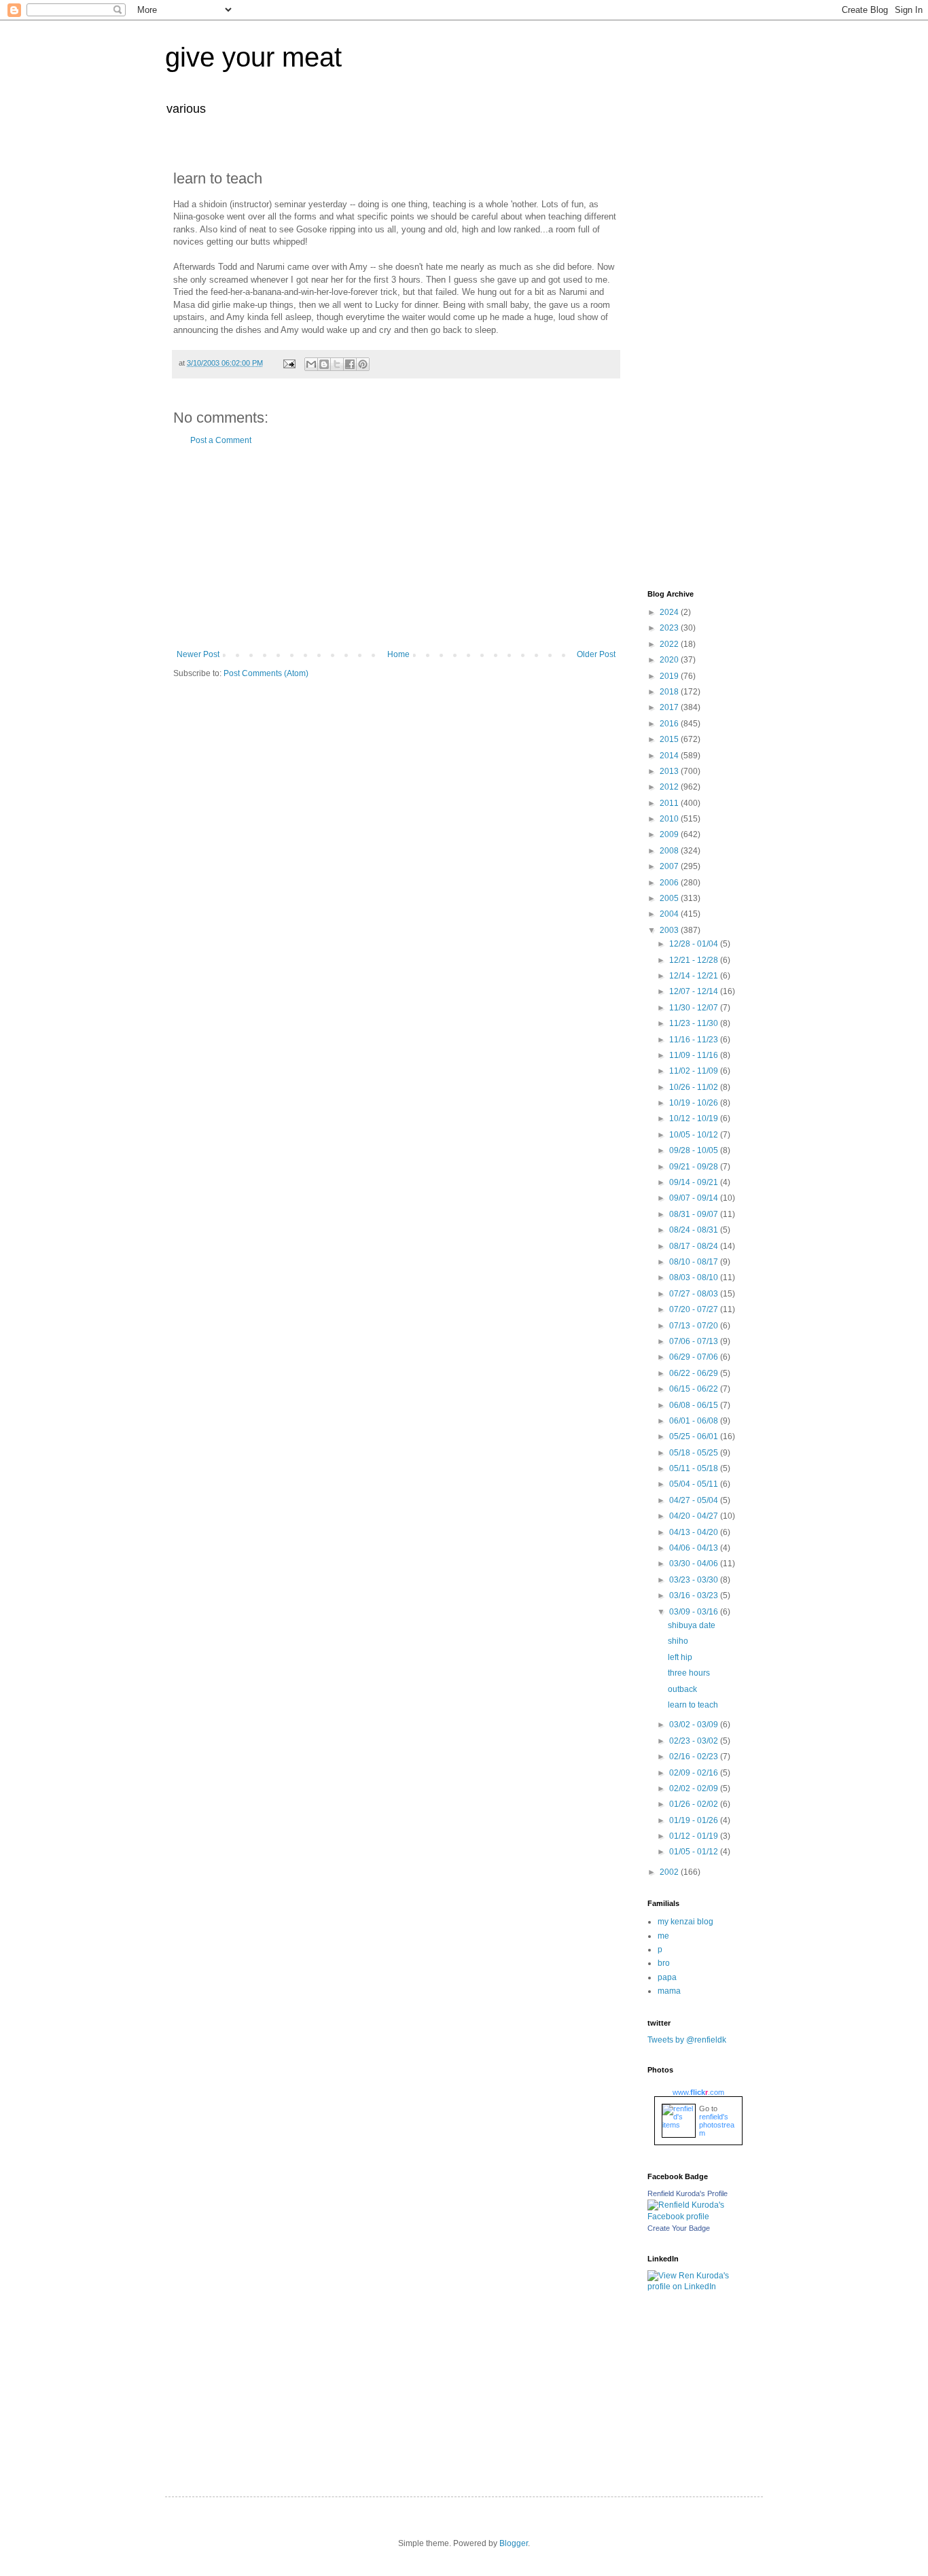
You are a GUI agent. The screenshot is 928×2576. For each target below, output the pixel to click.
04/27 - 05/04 (695, 1500)
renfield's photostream (717, 2125)
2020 (670, 660)
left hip (680, 1657)
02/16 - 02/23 (695, 1757)
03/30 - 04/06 (695, 1564)
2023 (670, 628)
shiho (678, 1641)
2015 (670, 739)
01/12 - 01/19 (695, 1836)
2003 (670, 930)
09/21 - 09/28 (695, 1167)
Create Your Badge (679, 2228)
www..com (698, 2092)
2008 (670, 851)
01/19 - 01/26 (695, 1820)
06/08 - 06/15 (695, 1405)
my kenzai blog (685, 1922)
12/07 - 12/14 (695, 991)
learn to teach (693, 1705)
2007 (670, 866)
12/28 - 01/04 (695, 944)
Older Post (596, 654)
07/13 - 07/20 (695, 1326)
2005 (670, 898)
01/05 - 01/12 (695, 1852)
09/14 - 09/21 (695, 1182)
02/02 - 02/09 (695, 1788)
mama (669, 1991)
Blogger (514, 2543)
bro (664, 1963)
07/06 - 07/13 (695, 1341)
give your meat (253, 57)
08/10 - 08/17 (695, 1262)
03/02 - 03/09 (695, 1725)
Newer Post (198, 654)
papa (667, 1977)
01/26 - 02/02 (695, 1804)
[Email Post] (289, 363)
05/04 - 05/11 (695, 1484)
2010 (670, 819)
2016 (670, 724)
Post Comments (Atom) (266, 673)
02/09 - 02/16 (695, 1773)
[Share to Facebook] (350, 364)
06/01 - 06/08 (695, 1421)
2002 (670, 1872)
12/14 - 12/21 (695, 976)
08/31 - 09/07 (695, 1214)
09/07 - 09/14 (695, 1198)
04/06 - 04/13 (695, 1548)
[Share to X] (337, 364)
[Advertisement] (396, 548)
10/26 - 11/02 (695, 1087)
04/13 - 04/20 (695, 1532)
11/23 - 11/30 (695, 1023)
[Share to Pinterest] (363, 364)
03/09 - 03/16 (695, 1612)
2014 (670, 756)
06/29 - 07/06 (695, 1357)
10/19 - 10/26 (695, 1103)
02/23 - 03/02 (695, 1741)
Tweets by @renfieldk (687, 2040)
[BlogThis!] (324, 364)
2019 (670, 676)
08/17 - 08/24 (695, 1246)
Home (398, 654)
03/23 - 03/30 (695, 1580)
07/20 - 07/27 (695, 1309)
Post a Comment (221, 440)
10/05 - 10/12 (695, 1135)
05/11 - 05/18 (695, 1468)
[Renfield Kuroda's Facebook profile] (695, 2217)
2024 (670, 612)
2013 (670, 771)
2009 (670, 834)
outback (682, 1689)
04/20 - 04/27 (695, 1516)
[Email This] (311, 364)
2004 (670, 914)
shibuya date (692, 1625)
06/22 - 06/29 (695, 1373)
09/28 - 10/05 (695, 1150)
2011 (670, 803)
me (663, 1936)
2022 (670, 644)
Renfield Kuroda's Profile (688, 2193)
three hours (689, 1673)
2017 (670, 707)
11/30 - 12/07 (695, 1008)
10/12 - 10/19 (695, 1118)
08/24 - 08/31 (695, 1230)
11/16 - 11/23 (695, 1040)
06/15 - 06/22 (695, 1389)
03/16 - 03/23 (695, 1595)
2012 (670, 787)
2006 (670, 883)
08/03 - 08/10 (695, 1277)
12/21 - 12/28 (695, 960)
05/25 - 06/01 (695, 1436)
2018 (670, 692)
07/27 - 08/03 (695, 1294)
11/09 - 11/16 (695, 1055)
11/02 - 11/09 (695, 1071)
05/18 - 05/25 (695, 1453)
